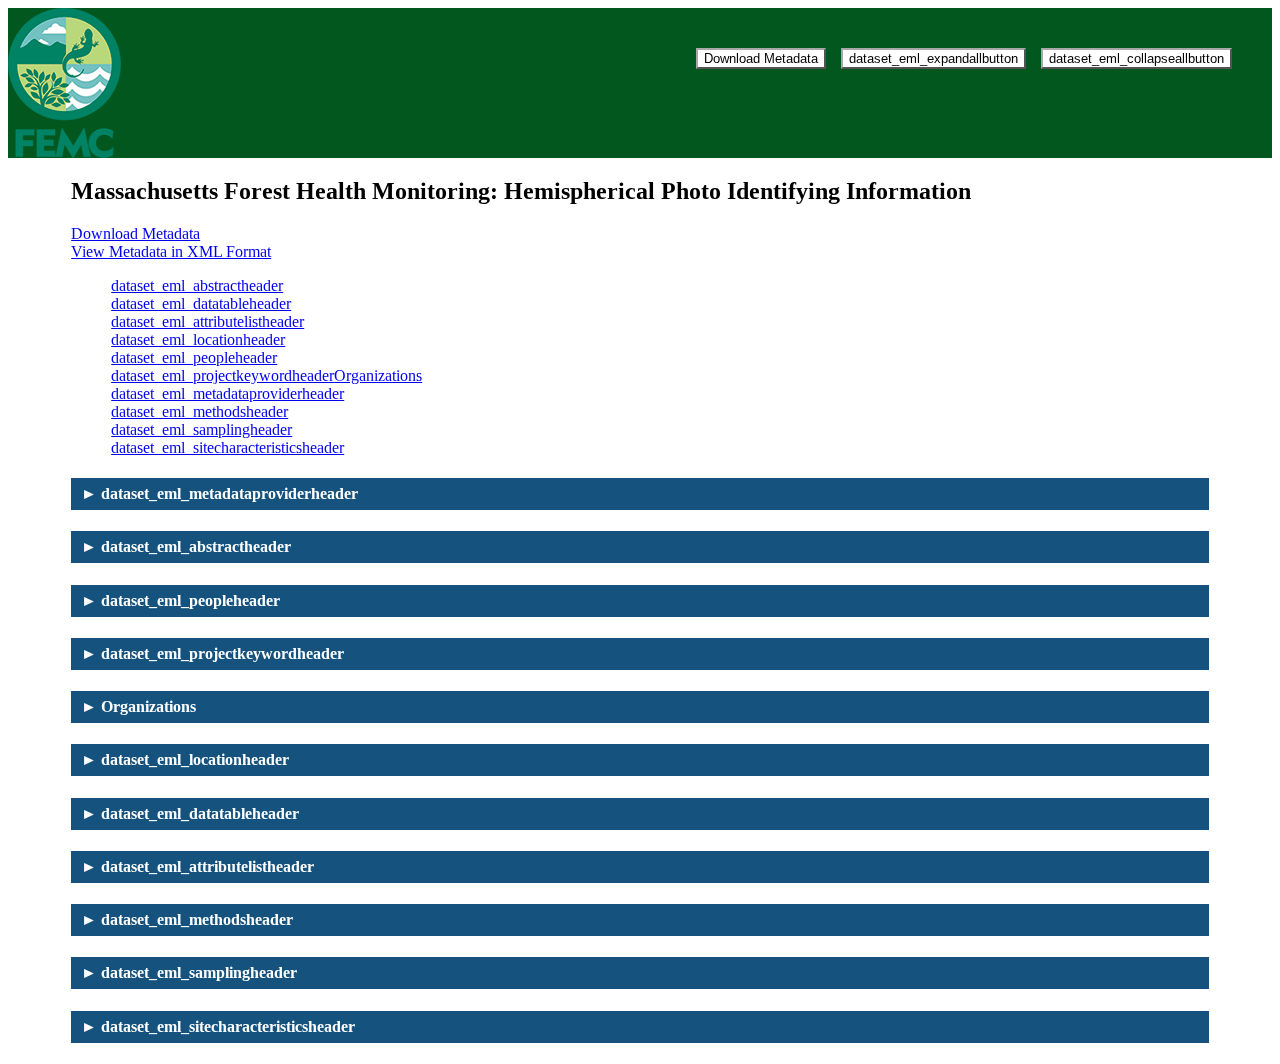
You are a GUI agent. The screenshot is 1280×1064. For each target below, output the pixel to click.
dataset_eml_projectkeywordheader (222, 375)
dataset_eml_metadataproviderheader (227, 393)
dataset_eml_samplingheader (201, 429)
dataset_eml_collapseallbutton (1136, 58)
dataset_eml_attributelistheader (207, 321)
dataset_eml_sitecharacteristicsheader (227, 447)
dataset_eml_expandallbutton (933, 58)
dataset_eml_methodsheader (199, 411)
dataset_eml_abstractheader (197, 285)
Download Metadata (761, 58)
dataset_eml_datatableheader (201, 303)
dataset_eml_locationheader (198, 339)
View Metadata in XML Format (171, 251)
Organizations (378, 375)
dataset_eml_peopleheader (194, 357)
